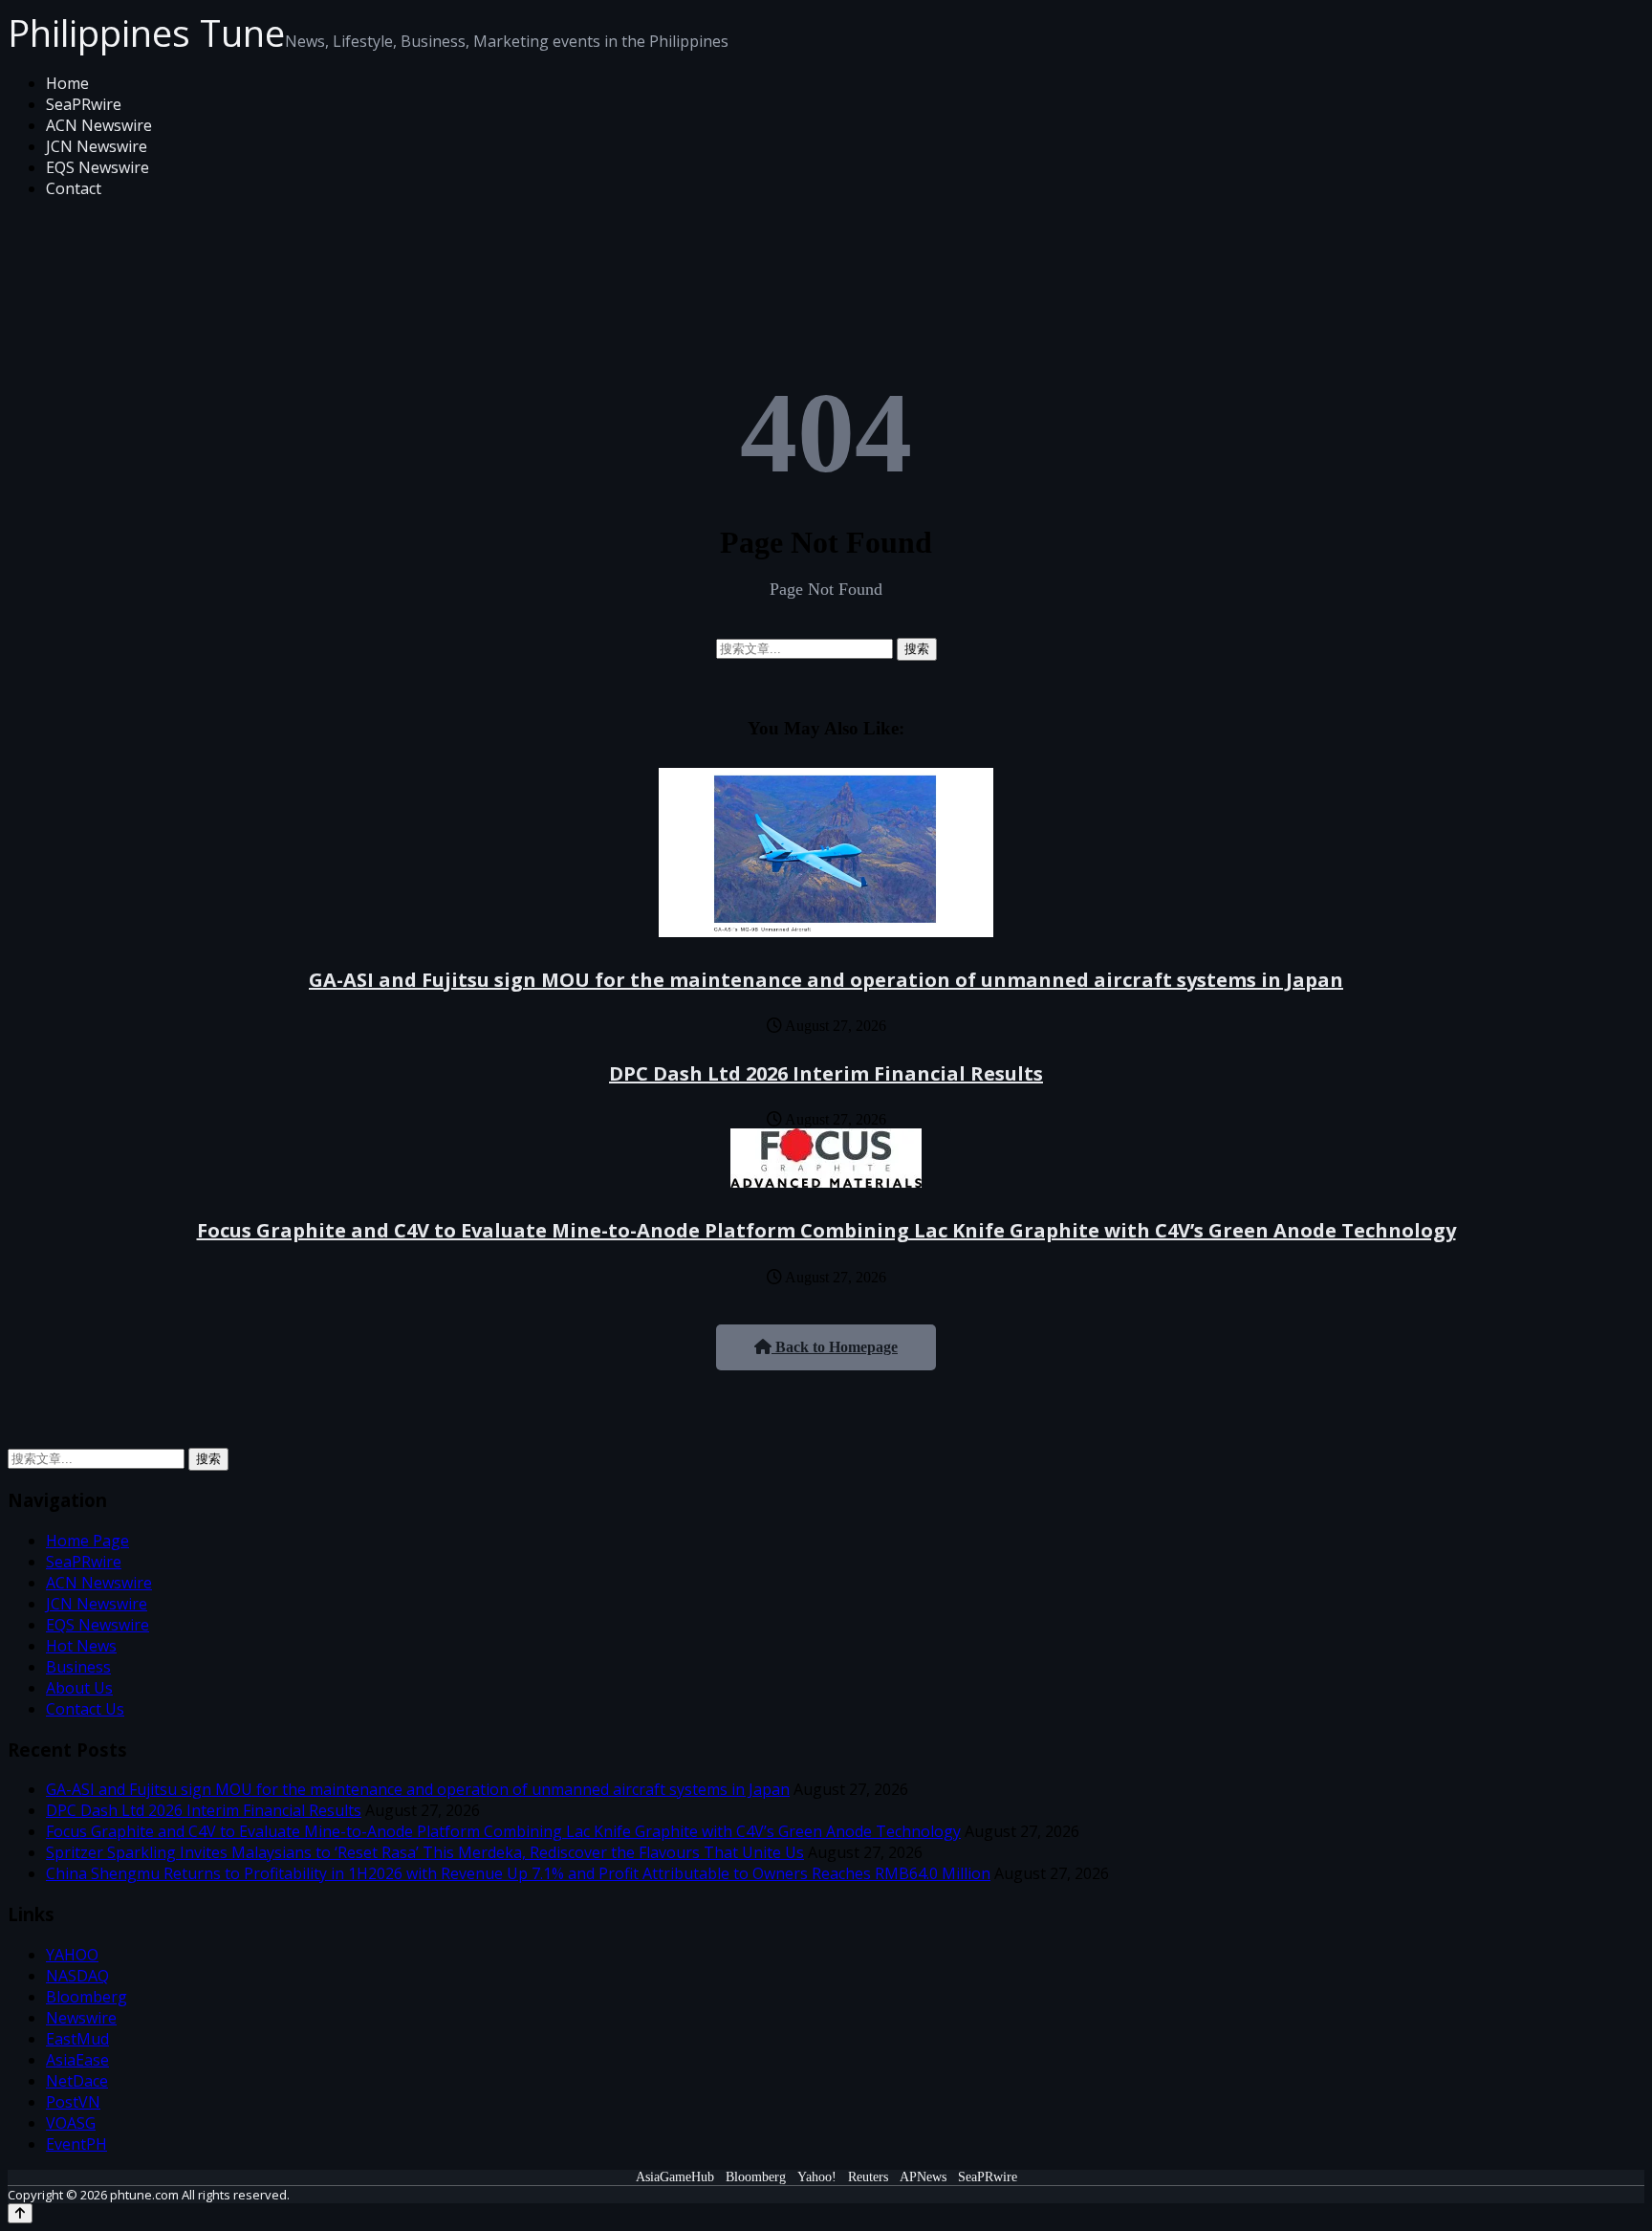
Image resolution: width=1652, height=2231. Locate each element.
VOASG (71, 2123)
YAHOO (72, 1955)
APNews (923, 2177)
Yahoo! (817, 2177)
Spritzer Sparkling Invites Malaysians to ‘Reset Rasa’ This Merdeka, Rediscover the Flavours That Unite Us (425, 1852)
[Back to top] (20, 2213)
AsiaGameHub (675, 2177)
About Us (79, 1688)
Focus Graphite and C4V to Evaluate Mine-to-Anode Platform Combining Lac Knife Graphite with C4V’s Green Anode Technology (826, 1230)
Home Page (87, 1541)
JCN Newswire (97, 146)
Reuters (868, 2177)
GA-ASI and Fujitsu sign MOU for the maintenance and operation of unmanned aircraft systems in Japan (826, 980)
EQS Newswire (98, 167)
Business (78, 1667)
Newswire (81, 2018)
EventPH (76, 2144)
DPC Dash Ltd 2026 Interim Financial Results (826, 1073)
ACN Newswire (99, 125)
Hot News (81, 1646)
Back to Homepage (835, 1347)
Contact (74, 188)
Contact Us (85, 1709)
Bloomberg (87, 1997)
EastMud (77, 2039)
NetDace (77, 2081)
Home (67, 83)
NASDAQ (77, 1976)
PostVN (73, 2102)
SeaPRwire (84, 104)
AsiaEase (77, 2060)
